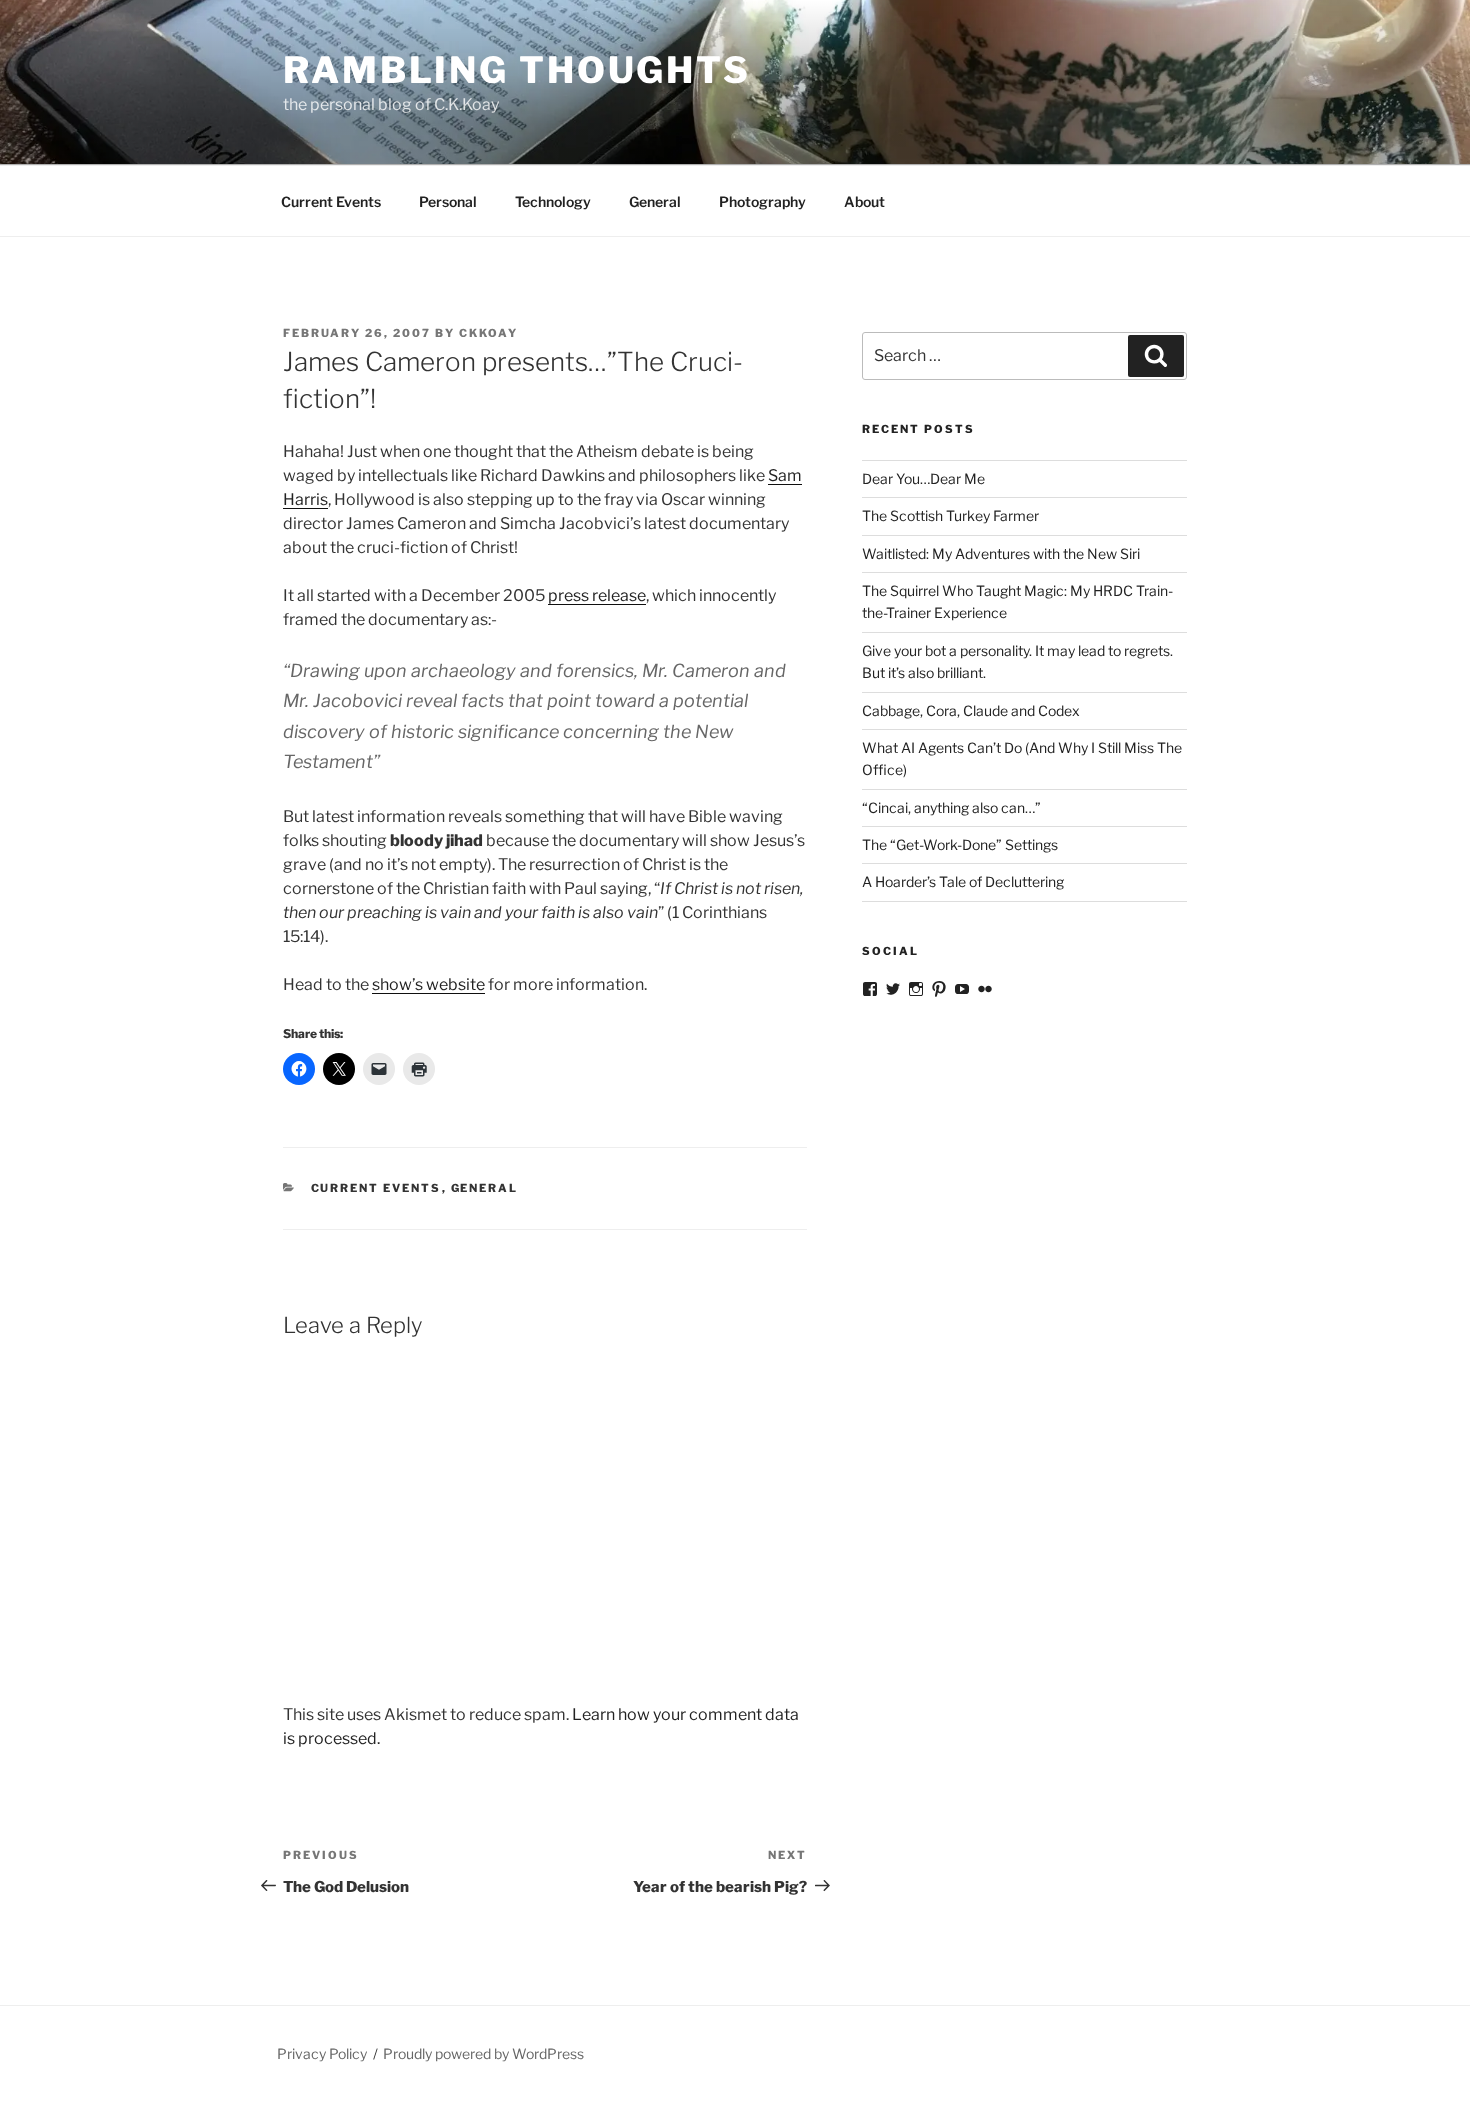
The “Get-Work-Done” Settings (960, 844)
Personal (448, 201)
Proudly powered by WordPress (483, 2053)
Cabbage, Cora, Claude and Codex (971, 710)
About (864, 201)
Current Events (331, 201)
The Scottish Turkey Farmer (950, 515)
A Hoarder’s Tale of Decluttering (963, 881)
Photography (762, 201)
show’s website (428, 984)
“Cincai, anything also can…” (951, 807)
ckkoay (488, 333)
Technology (553, 201)
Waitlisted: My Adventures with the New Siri (1002, 553)
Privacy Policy (322, 2053)
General (655, 201)
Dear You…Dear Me (923, 478)
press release (597, 595)
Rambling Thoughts (517, 70)
